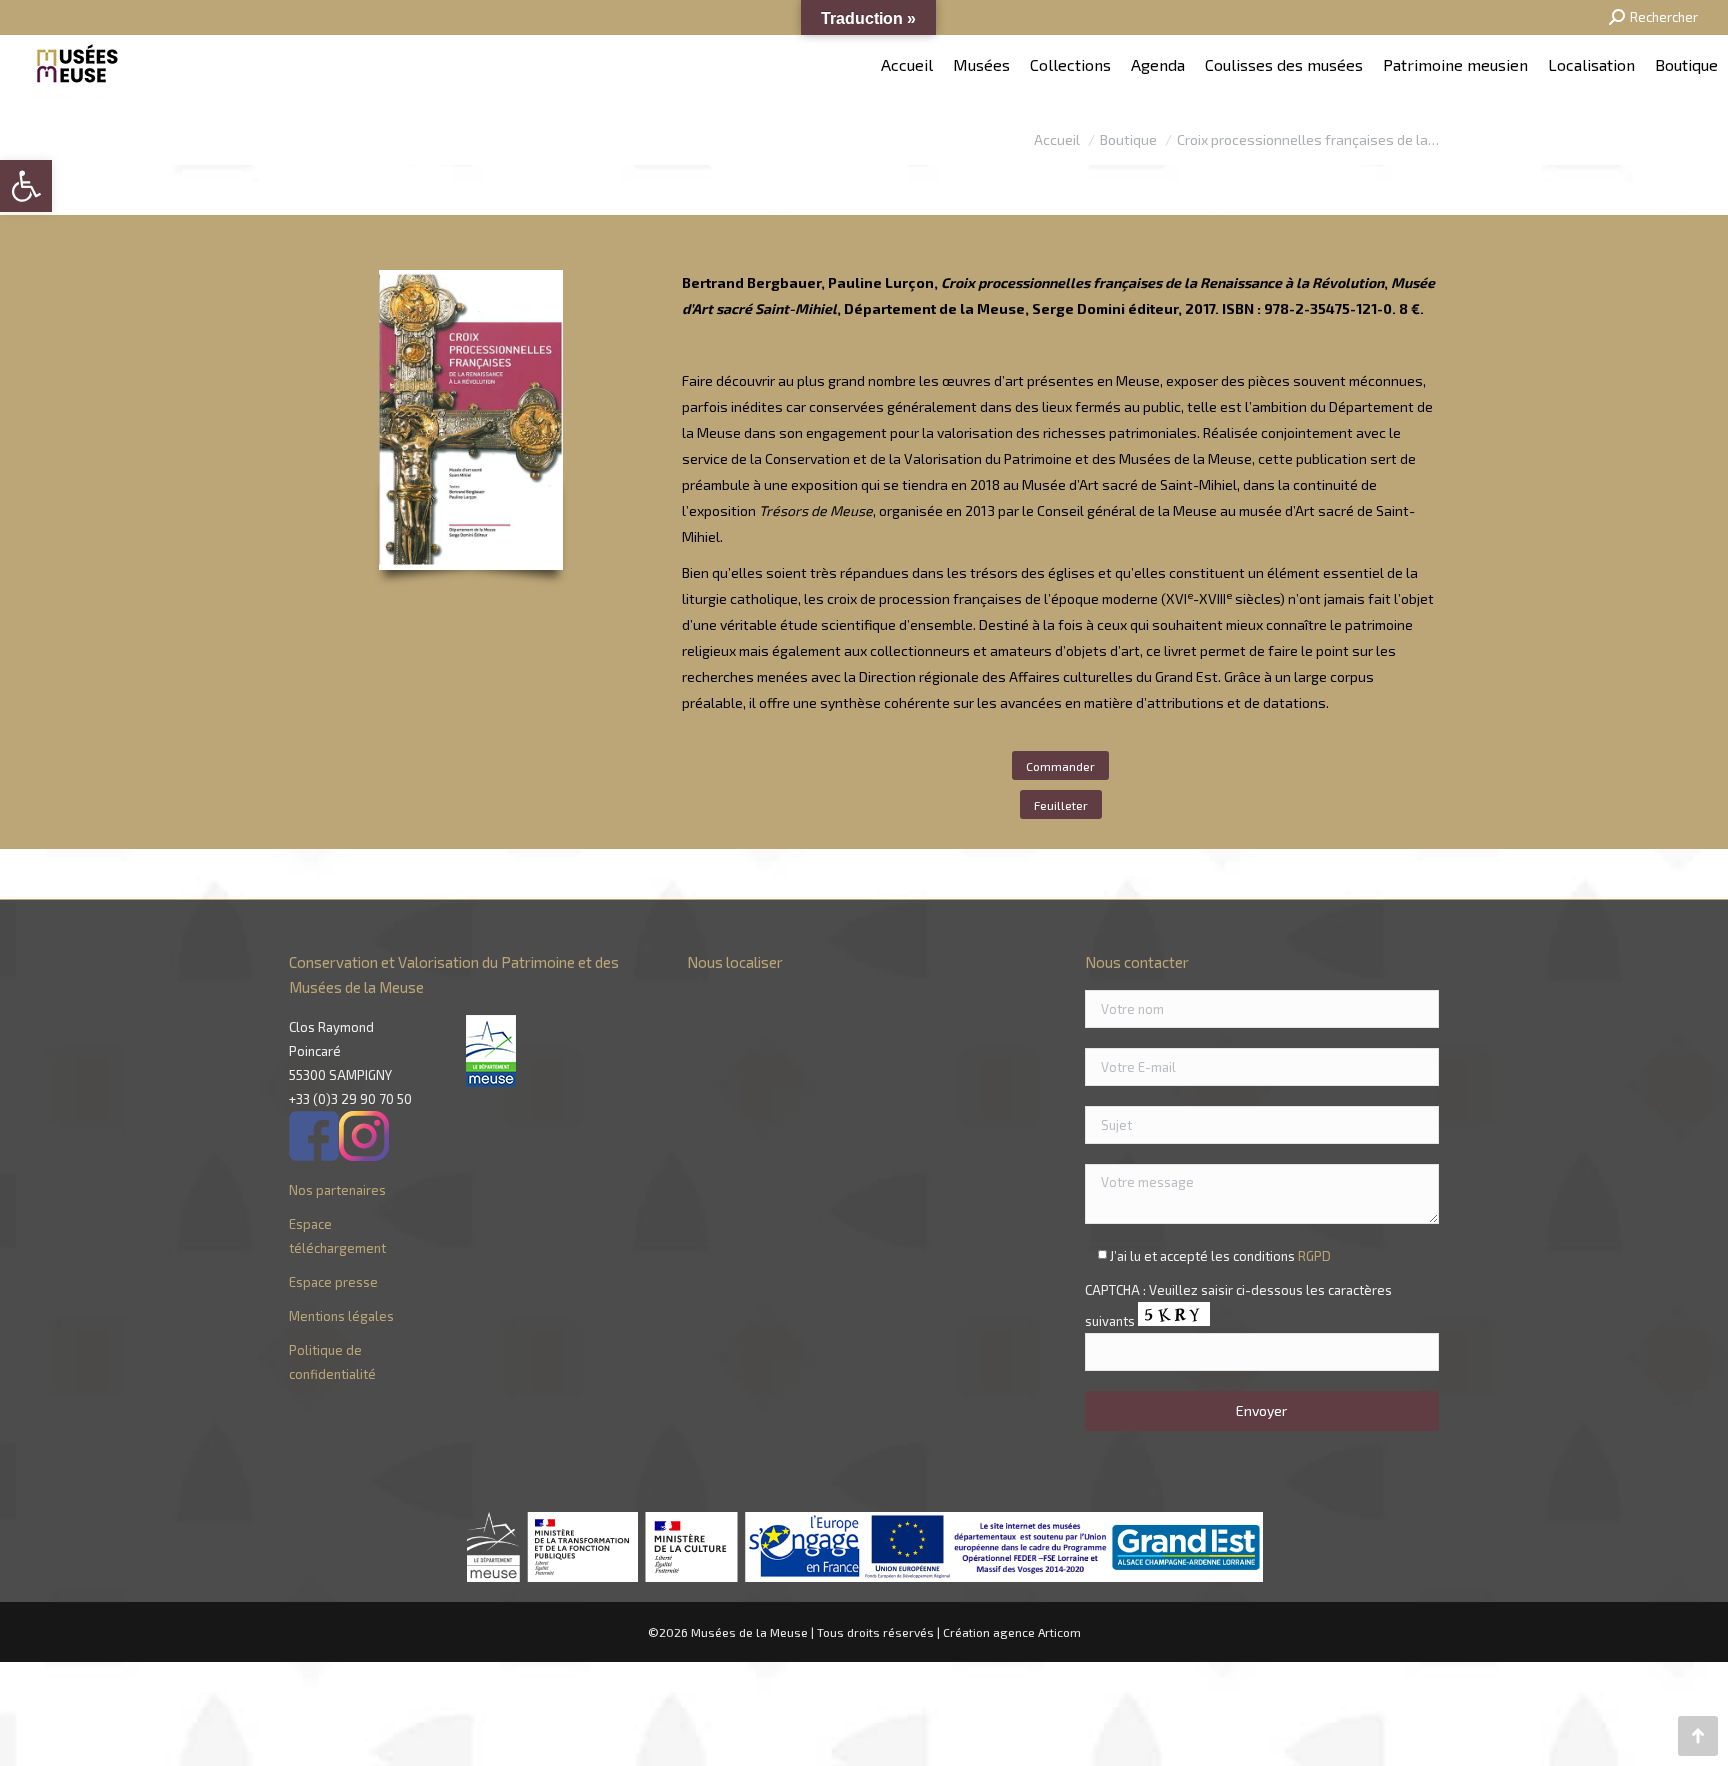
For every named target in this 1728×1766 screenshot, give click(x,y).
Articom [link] (1059, 1632)
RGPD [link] (1314, 1256)
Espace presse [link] (333, 1282)
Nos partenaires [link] (337, 1190)
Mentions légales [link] (341, 1316)
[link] (26, 186)
